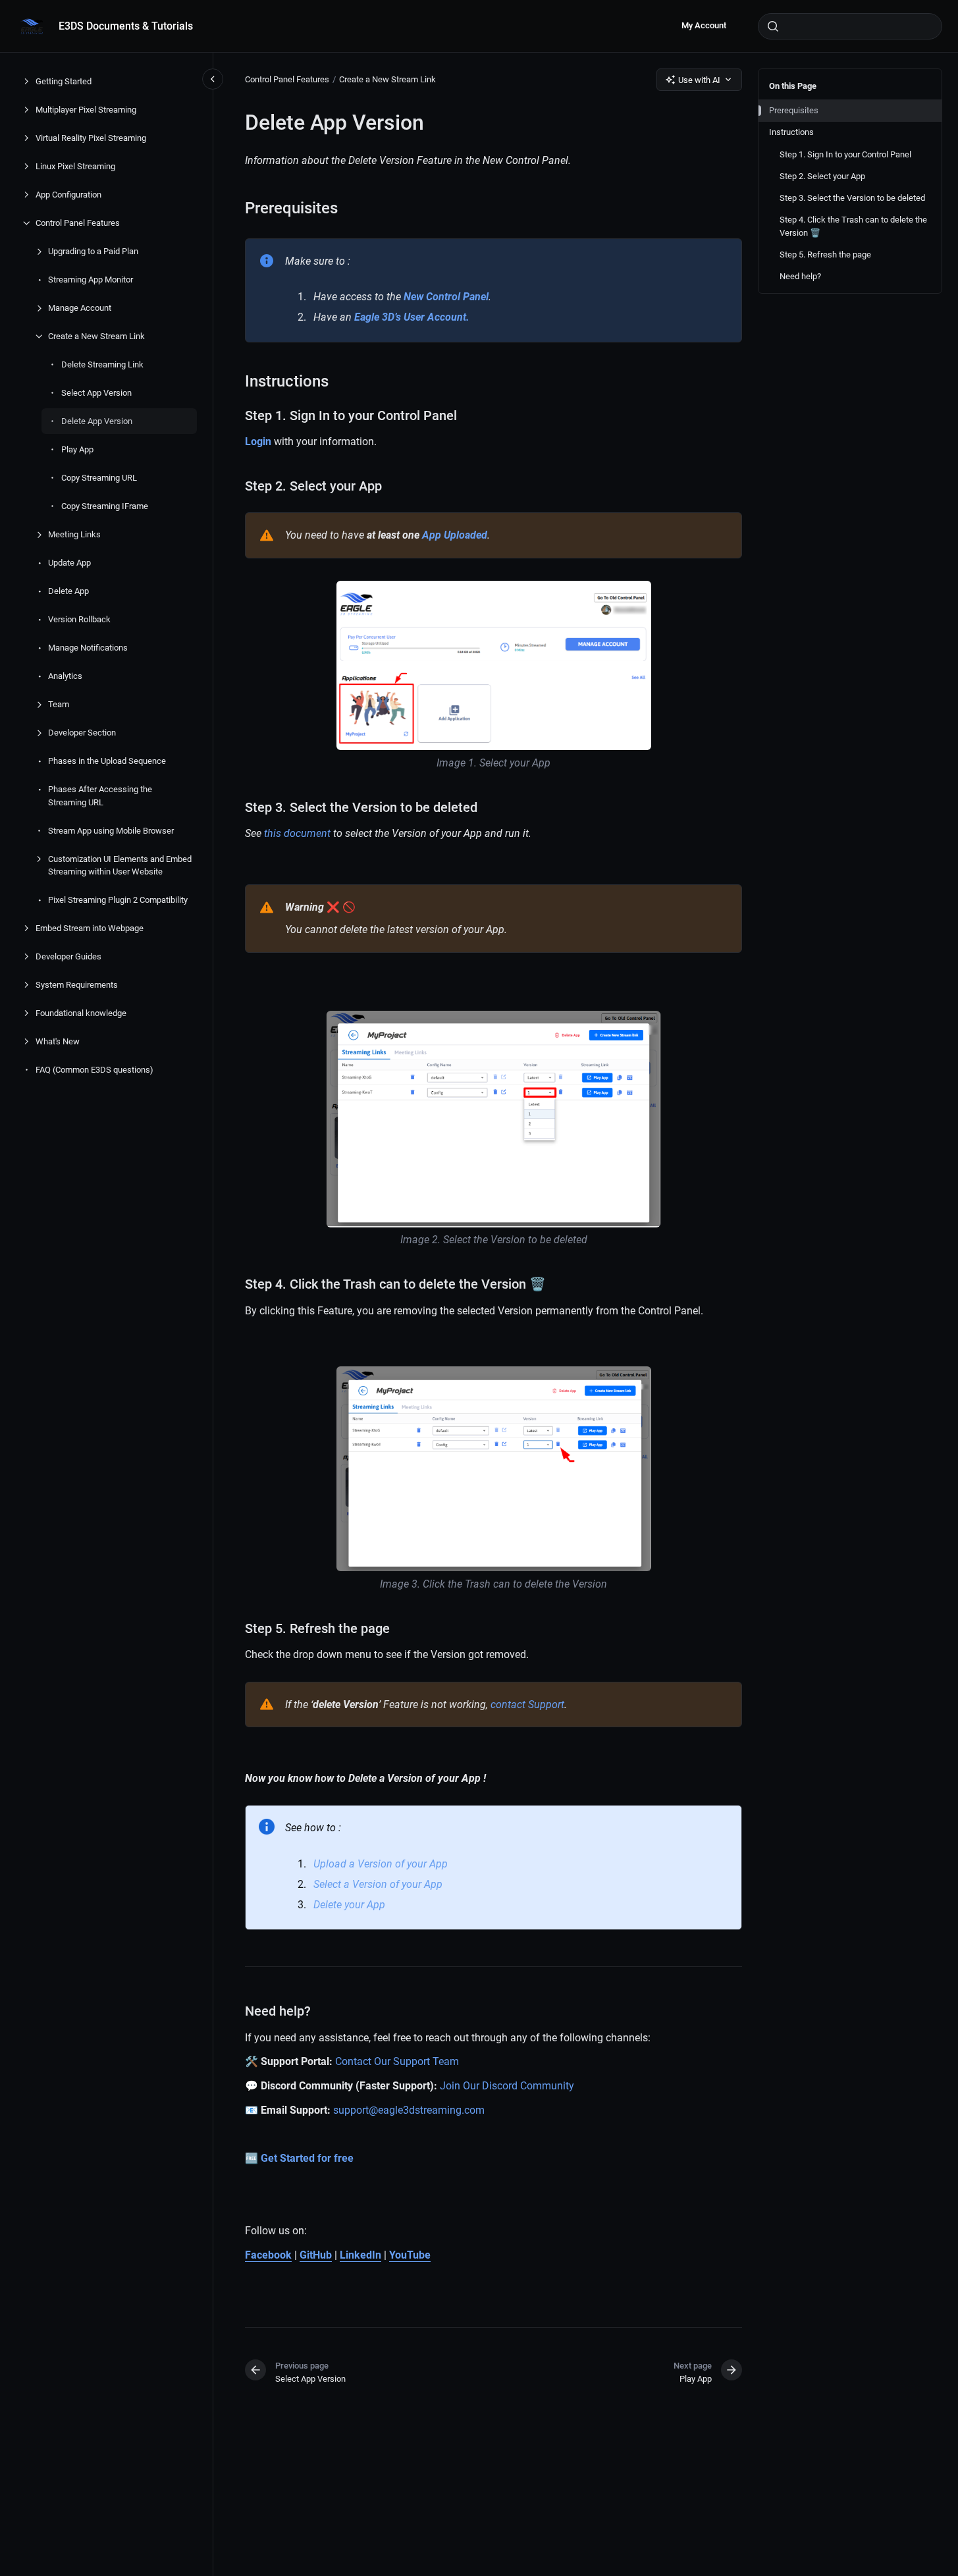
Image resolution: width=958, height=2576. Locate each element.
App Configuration (68, 195)
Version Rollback (79, 619)
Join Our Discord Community (507, 2086)
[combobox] (850, 26)
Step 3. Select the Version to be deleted (852, 198)
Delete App (68, 591)
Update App (69, 563)
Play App (77, 449)
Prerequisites (794, 110)
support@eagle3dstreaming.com (409, 2110)
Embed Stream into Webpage (90, 928)
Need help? (800, 276)
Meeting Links (74, 534)
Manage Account (80, 308)
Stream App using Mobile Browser (111, 830)
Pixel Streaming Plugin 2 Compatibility (118, 900)
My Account (704, 25)
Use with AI (699, 80)
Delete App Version (97, 421)
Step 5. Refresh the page (825, 255)
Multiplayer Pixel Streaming (86, 110)
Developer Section (82, 733)
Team (59, 704)
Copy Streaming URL (99, 478)
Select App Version (96, 393)
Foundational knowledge (81, 1013)
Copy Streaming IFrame (105, 506)
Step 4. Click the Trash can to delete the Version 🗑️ (853, 226)
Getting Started (64, 81)
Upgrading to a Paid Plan (93, 251)
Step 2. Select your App (822, 176)
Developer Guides (68, 956)
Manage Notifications (88, 648)
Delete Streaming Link (102, 364)
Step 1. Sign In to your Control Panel (845, 154)
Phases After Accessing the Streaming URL (100, 796)
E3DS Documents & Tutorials (126, 26)
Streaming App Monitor (91, 280)
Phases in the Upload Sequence (107, 761)
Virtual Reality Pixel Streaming (91, 138)
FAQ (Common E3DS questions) (94, 1070)
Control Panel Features (78, 223)
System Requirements (77, 985)
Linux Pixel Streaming (75, 166)
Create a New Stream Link (96, 336)
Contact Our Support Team (397, 2061)
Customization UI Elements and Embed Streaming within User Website (120, 865)
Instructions (791, 132)
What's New (58, 1041)
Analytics (65, 676)
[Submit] (773, 26)
